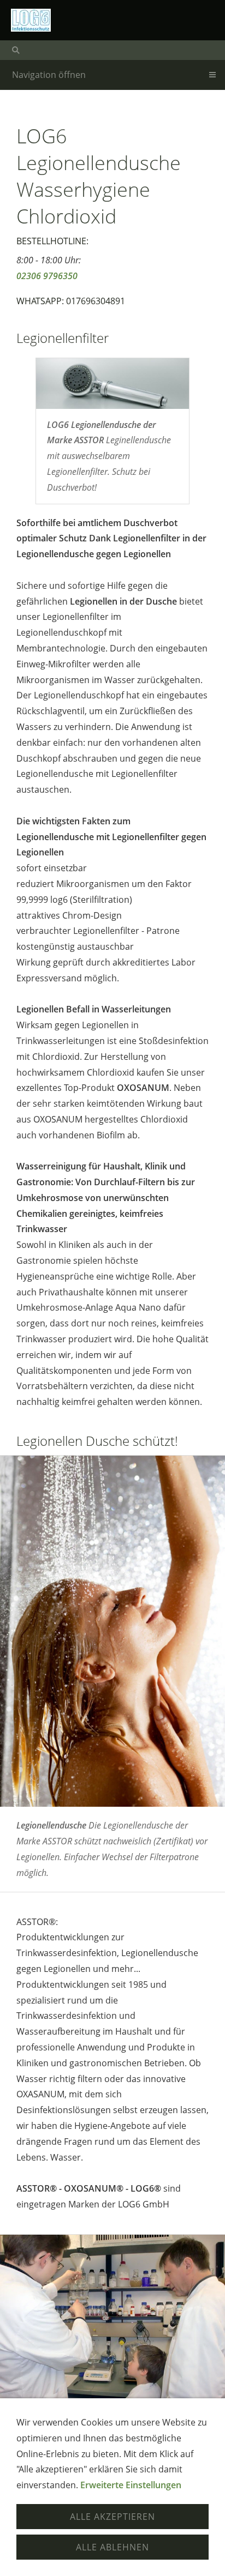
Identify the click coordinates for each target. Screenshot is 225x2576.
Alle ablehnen (112, 2547)
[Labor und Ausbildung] (112, 2319)
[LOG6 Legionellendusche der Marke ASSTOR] (112, 384)
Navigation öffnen (49, 75)
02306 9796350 (47, 276)
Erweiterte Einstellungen (131, 2485)
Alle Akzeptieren (112, 2517)
